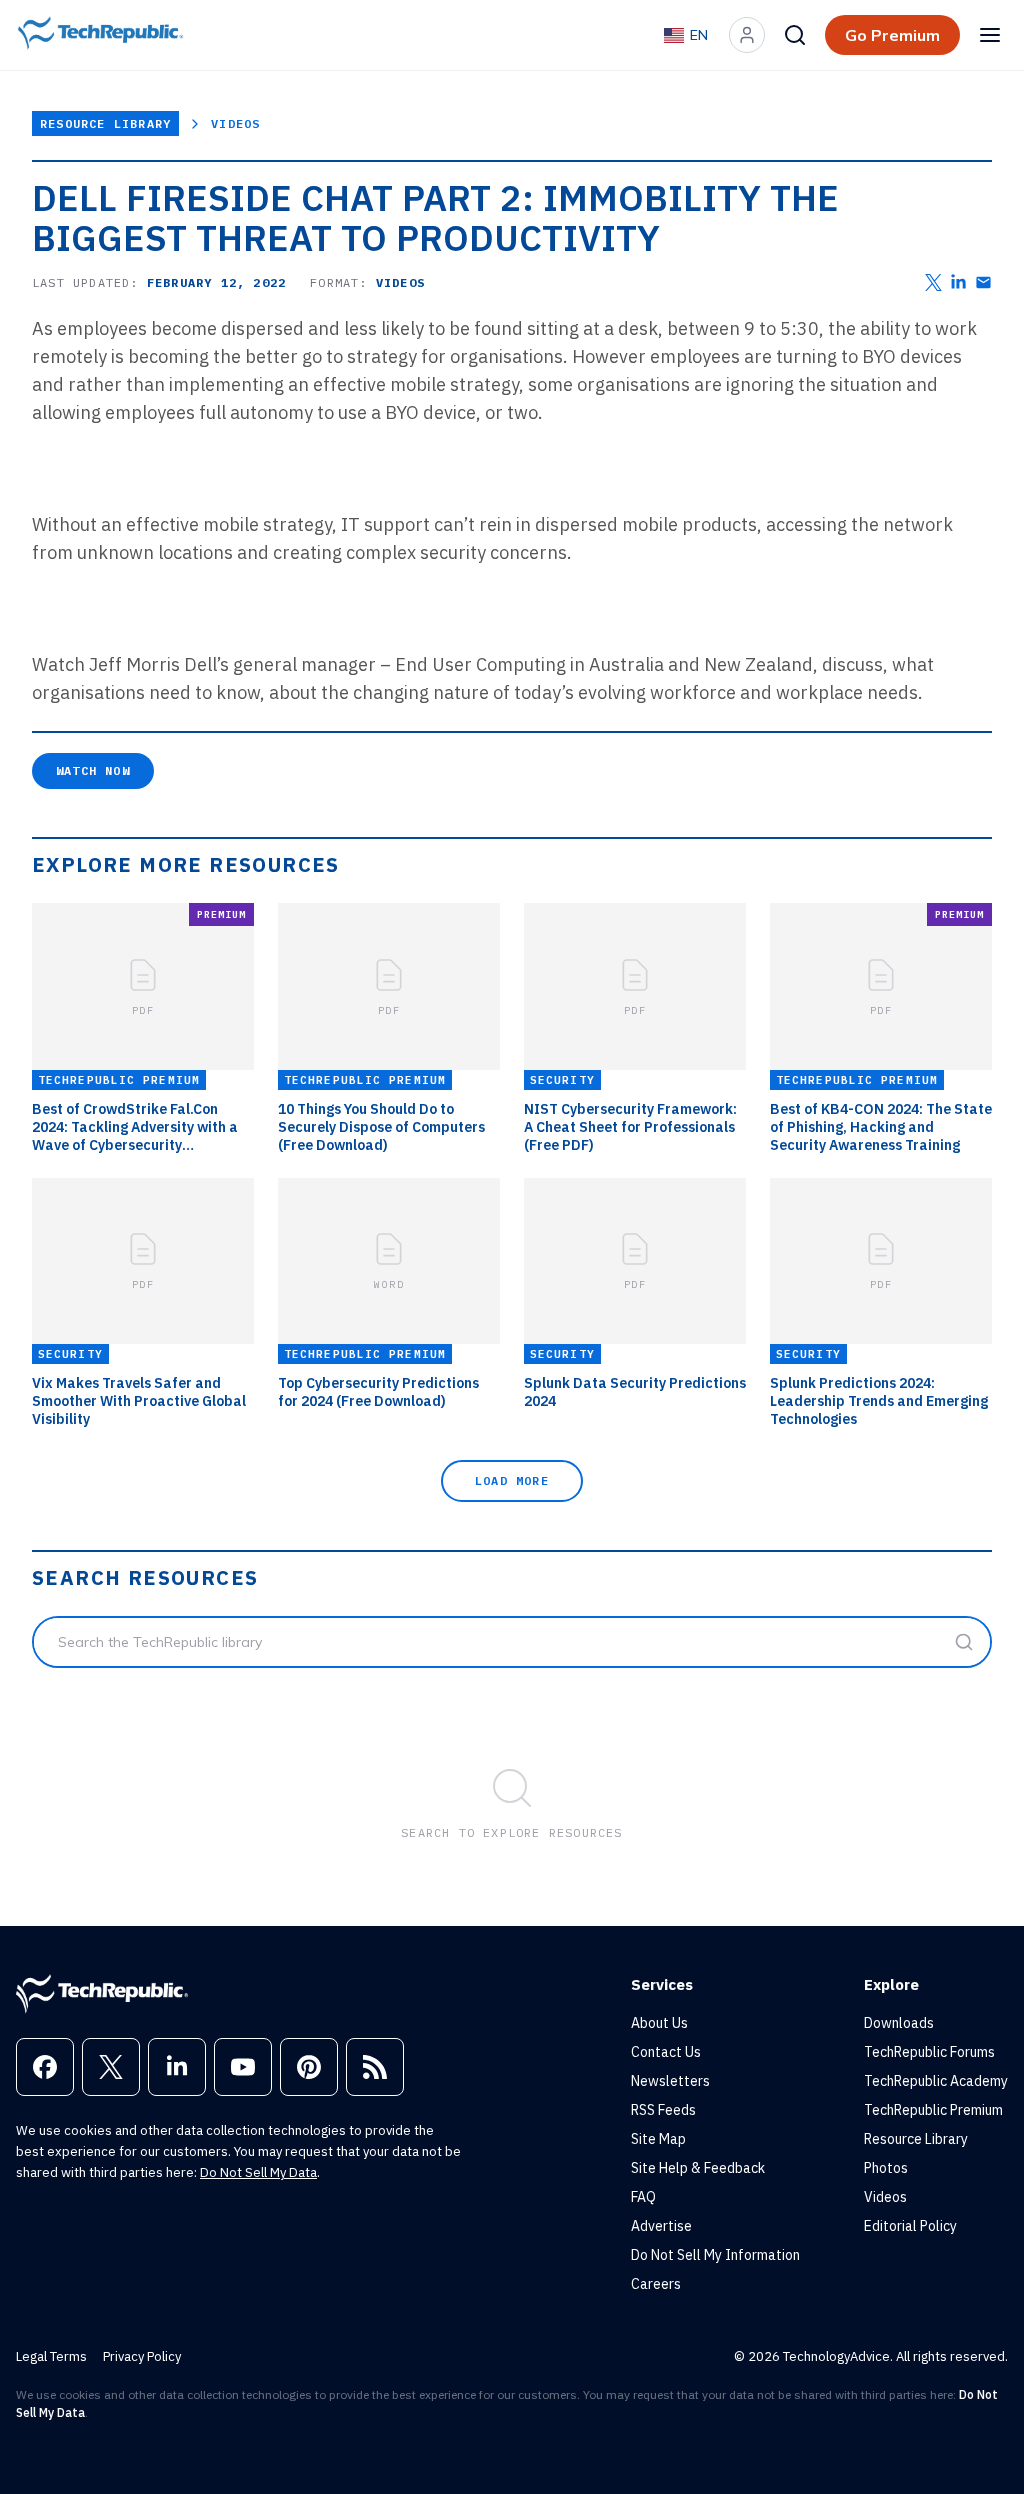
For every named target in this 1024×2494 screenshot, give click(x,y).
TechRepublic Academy (936, 2081)
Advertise (661, 2226)
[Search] (795, 35)
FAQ (643, 2197)
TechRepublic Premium (933, 2110)
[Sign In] (747, 35)
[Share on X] (933, 282)
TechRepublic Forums (929, 2052)
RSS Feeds (663, 2110)
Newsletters (670, 2081)
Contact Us (666, 2052)
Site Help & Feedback (698, 2168)
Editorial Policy (910, 2226)
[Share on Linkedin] (958, 282)
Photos (886, 2168)
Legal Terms (51, 2356)
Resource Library (105, 123)
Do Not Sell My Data (258, 2172)
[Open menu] (990, 35)
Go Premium (892, 35)
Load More (512, 1480)
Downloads (899, 2023)
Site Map (658, 2139)
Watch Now (93, 770)
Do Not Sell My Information (715, 2255)
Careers (656, 2284)
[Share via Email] (983, 282)
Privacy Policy (142, 2356)
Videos (235, 123)
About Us (659, 2023)
